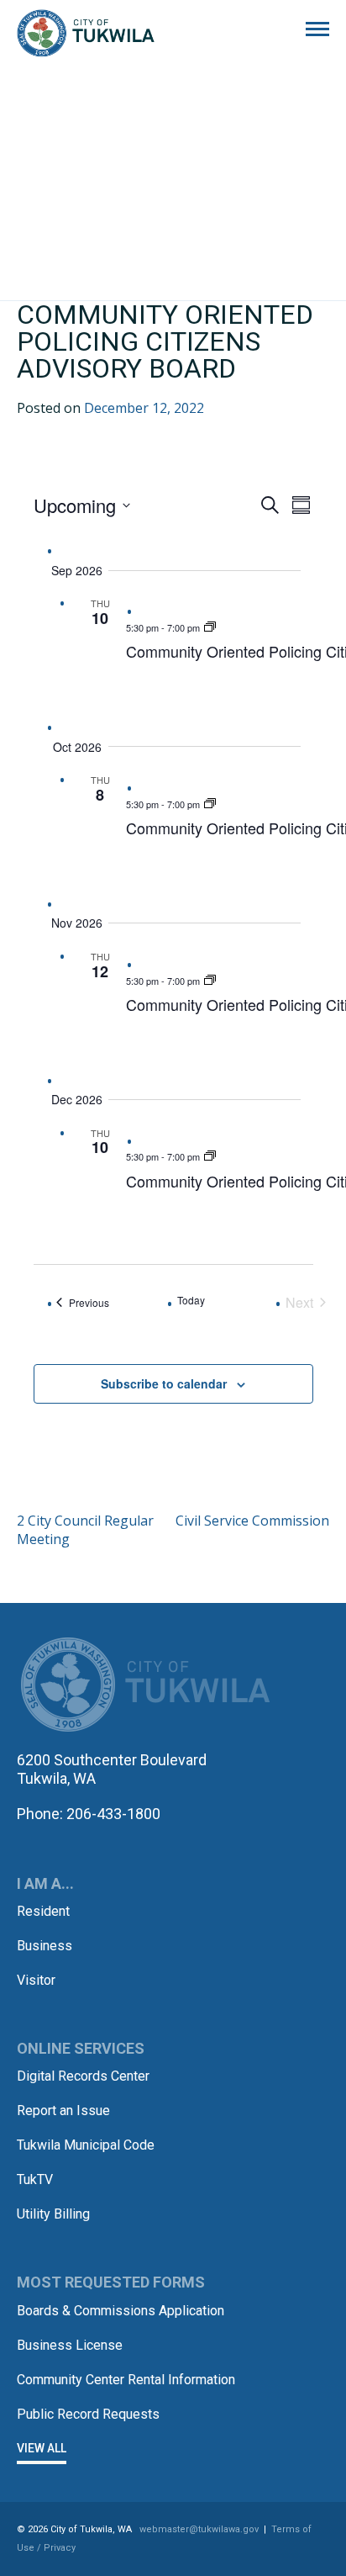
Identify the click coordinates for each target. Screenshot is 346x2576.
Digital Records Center (83, 2076)
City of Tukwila (86, 34)
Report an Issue (63, 2111)
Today (191, 1300)
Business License (70, 2345)
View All (42, 2448)
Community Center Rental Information (126, 2380)
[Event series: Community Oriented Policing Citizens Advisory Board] (210, 627)
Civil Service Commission (252, 1521)
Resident (43, 1911)
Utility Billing (53, 2214)
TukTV (35, 2179)
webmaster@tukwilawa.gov (199, 2529)
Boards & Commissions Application (121, 2311)
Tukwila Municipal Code (86, 2145)
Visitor (36, 1980)
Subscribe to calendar (164, 1383)
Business (45, 1946)
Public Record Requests (88, 2414)
